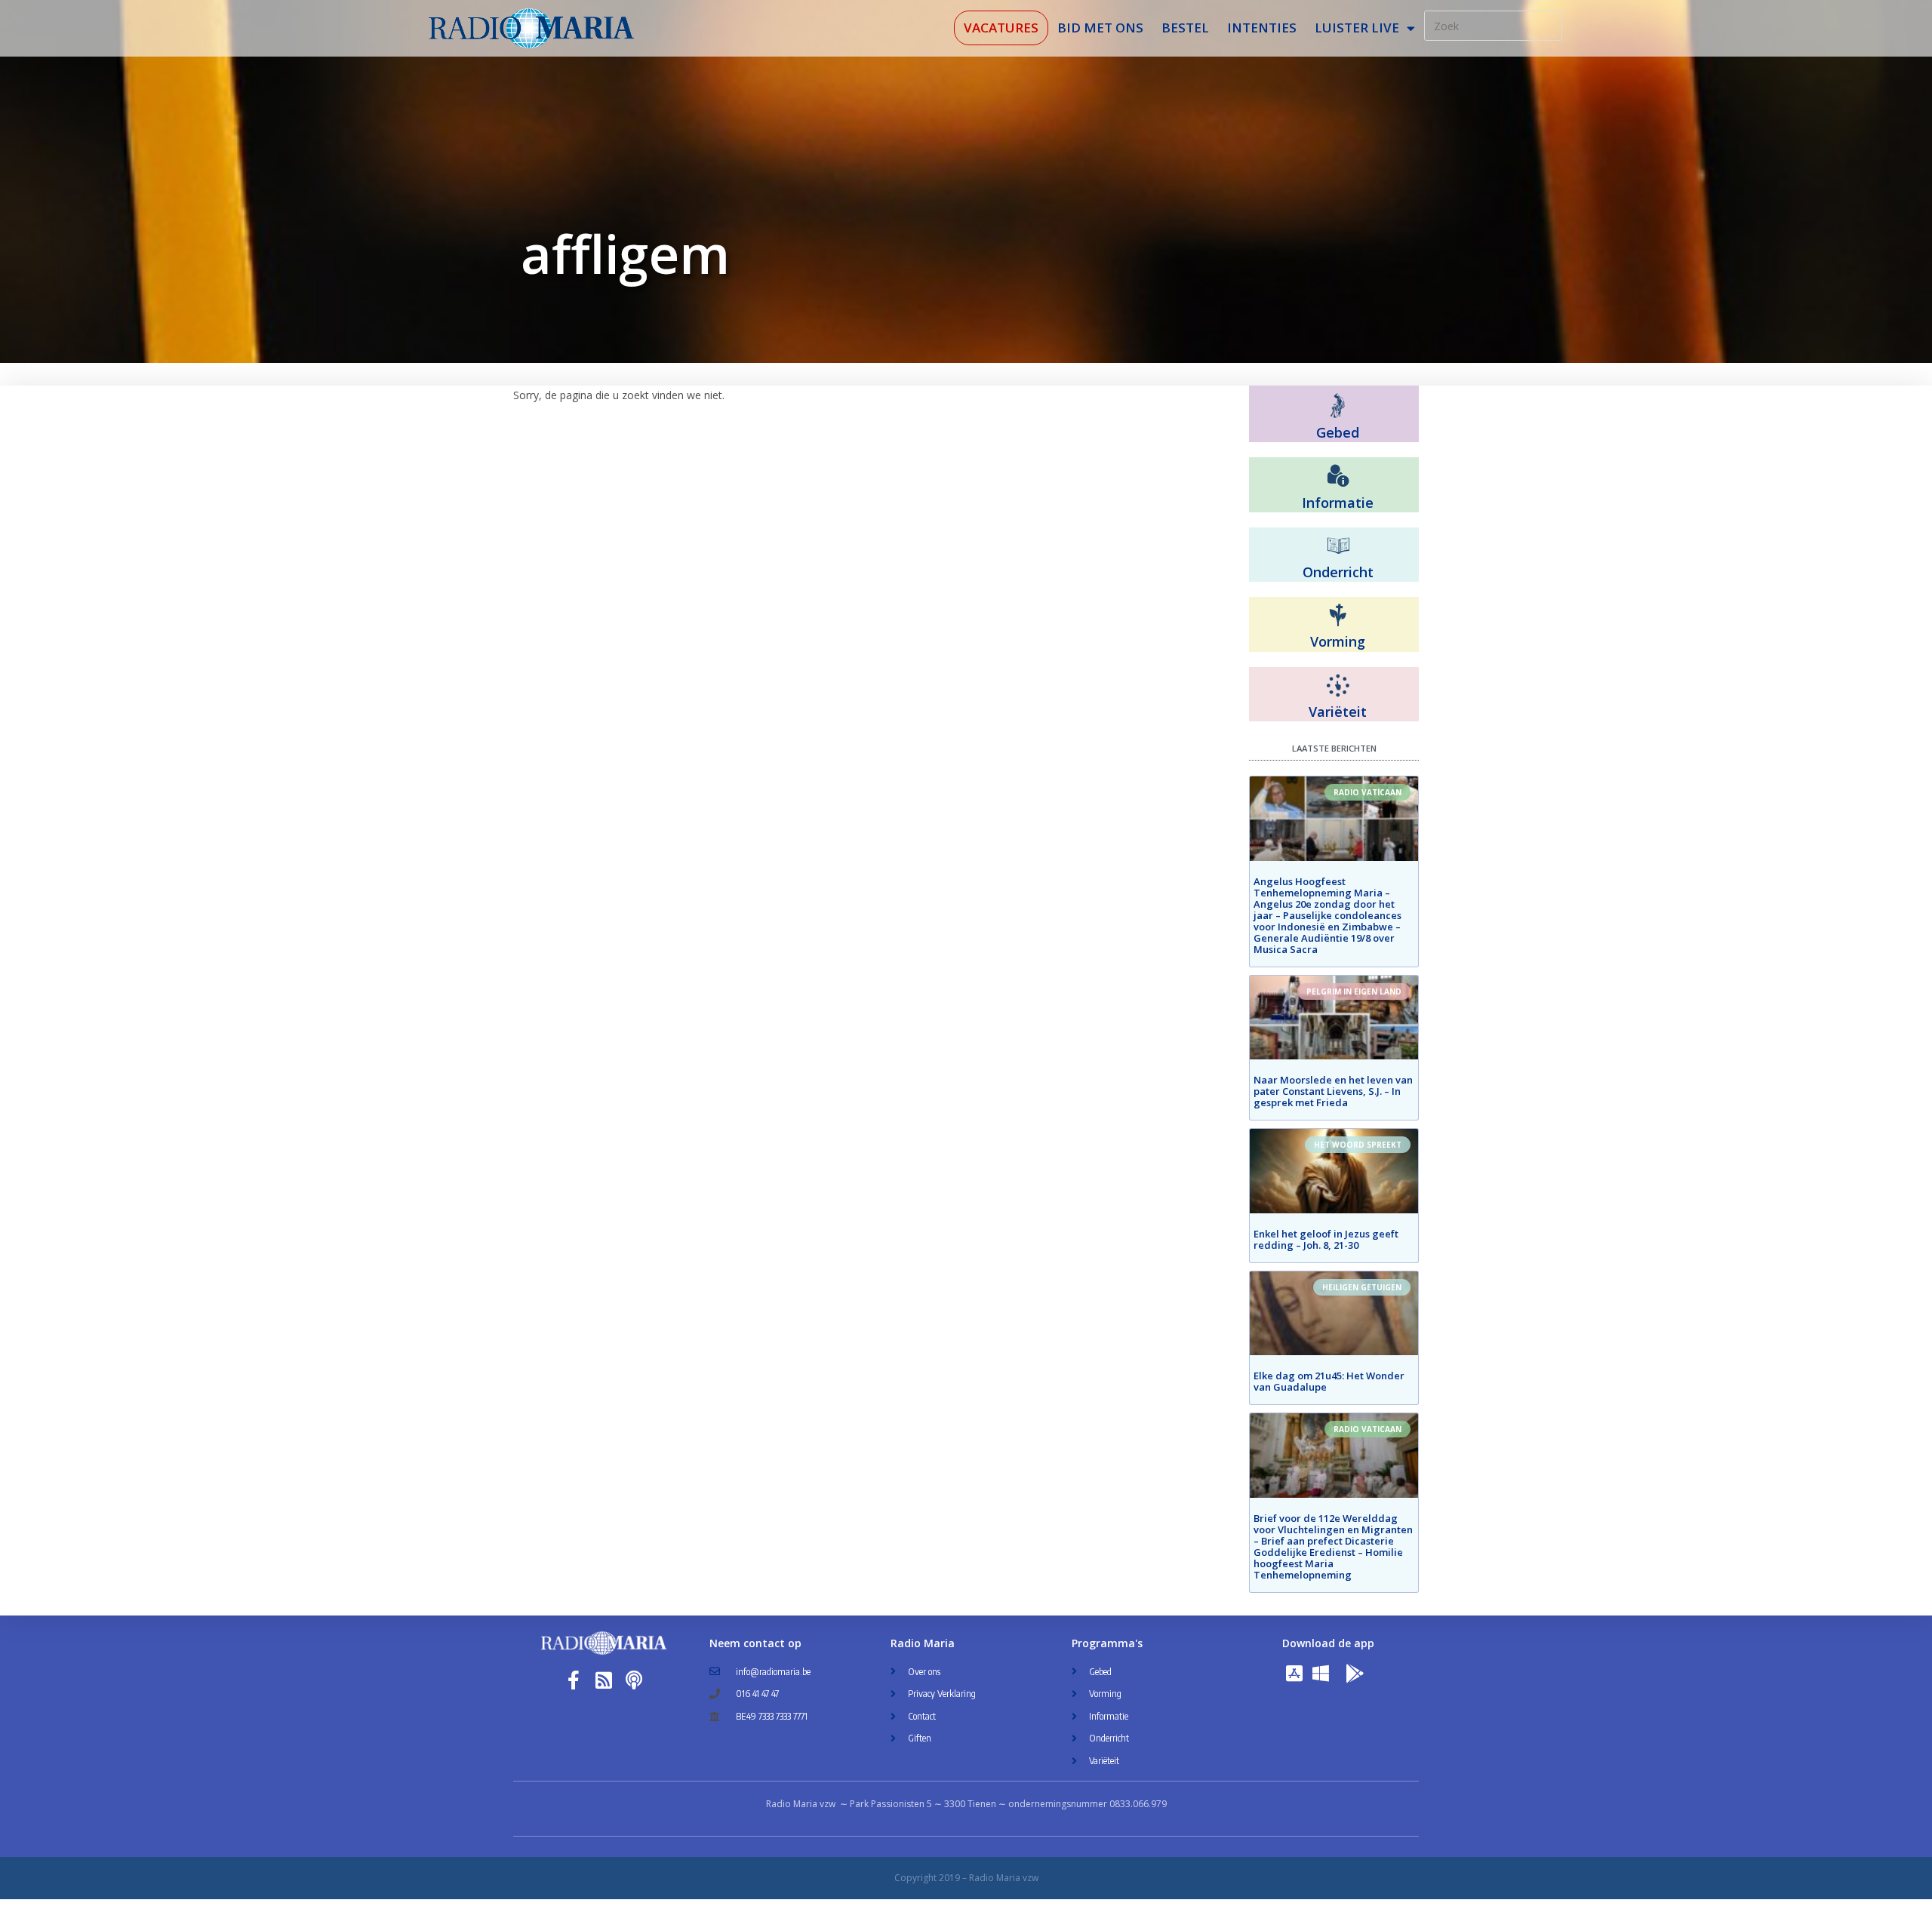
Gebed (1338, 432)
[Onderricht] (1338, 546)
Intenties (1262, 28)
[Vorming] (1338, 616)
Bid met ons (1100, 28)
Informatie (1338, 503)
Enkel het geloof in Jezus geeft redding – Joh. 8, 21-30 (1326, 1239)
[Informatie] (1338, 476)
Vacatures (1001, 28)
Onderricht (1338, 572)
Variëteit (1338, 712)
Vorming (1338, 641)
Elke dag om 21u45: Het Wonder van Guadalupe (1329, 1381)
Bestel (1185, 28)
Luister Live (1357, 28)
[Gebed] (1338, 406)
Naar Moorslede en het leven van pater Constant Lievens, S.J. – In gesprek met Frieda (1333, 1091)
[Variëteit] (1338, 686)
